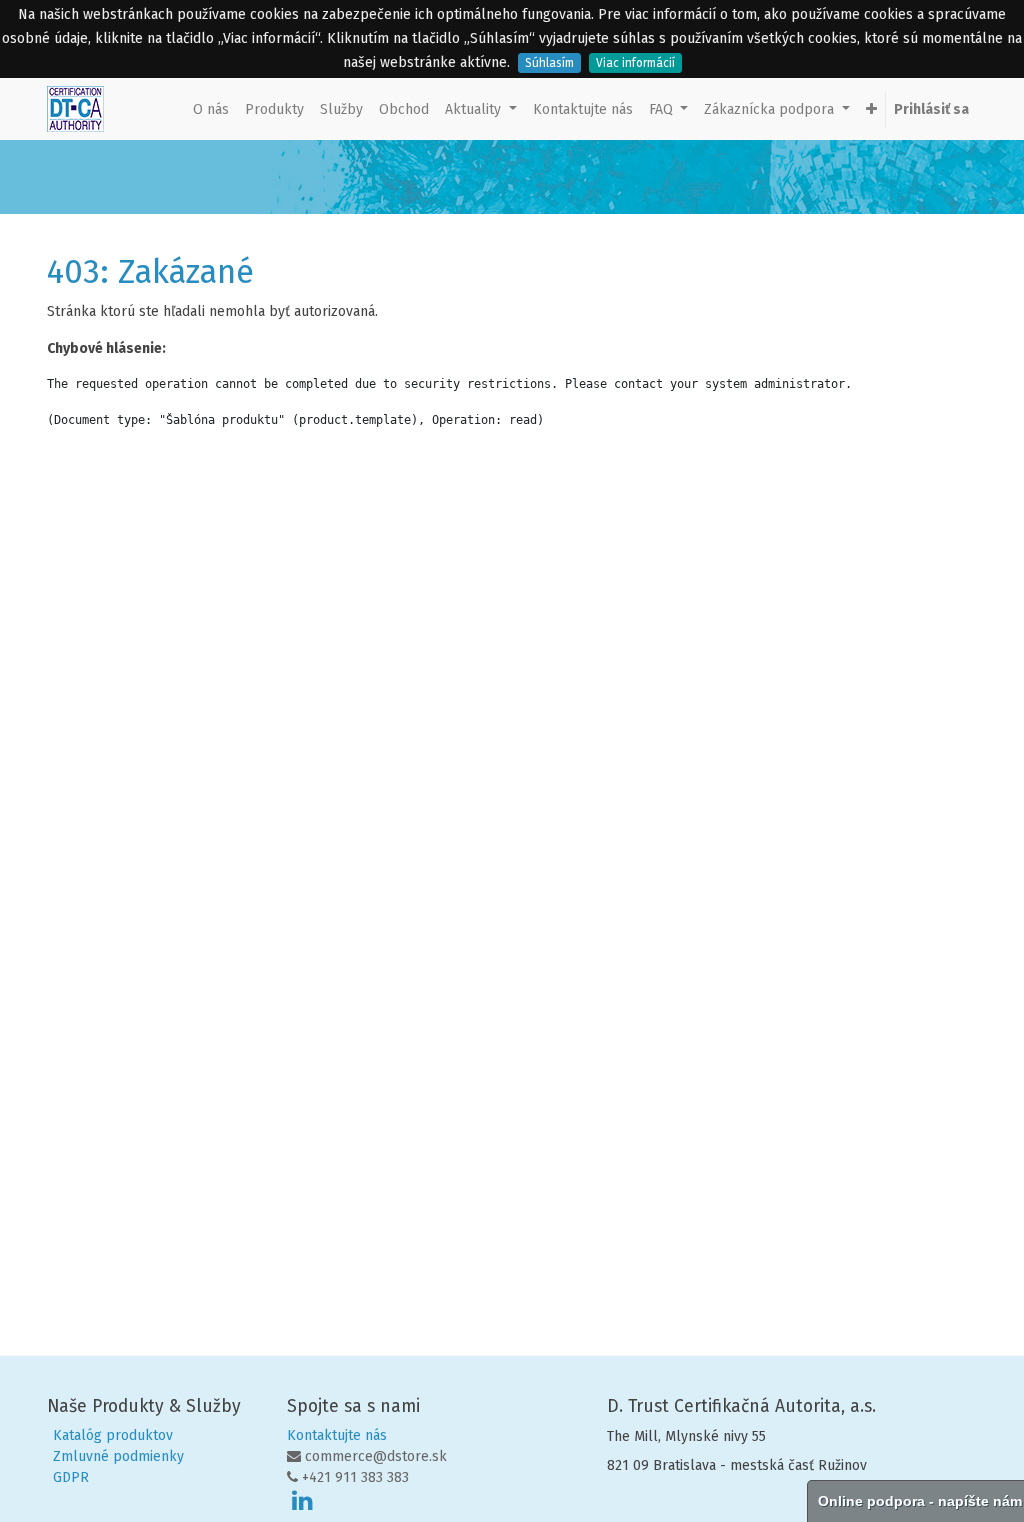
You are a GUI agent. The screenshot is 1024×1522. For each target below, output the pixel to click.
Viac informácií (635, 63)
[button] (871, 109)
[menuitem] (211, 109)
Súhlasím (549, 63)
